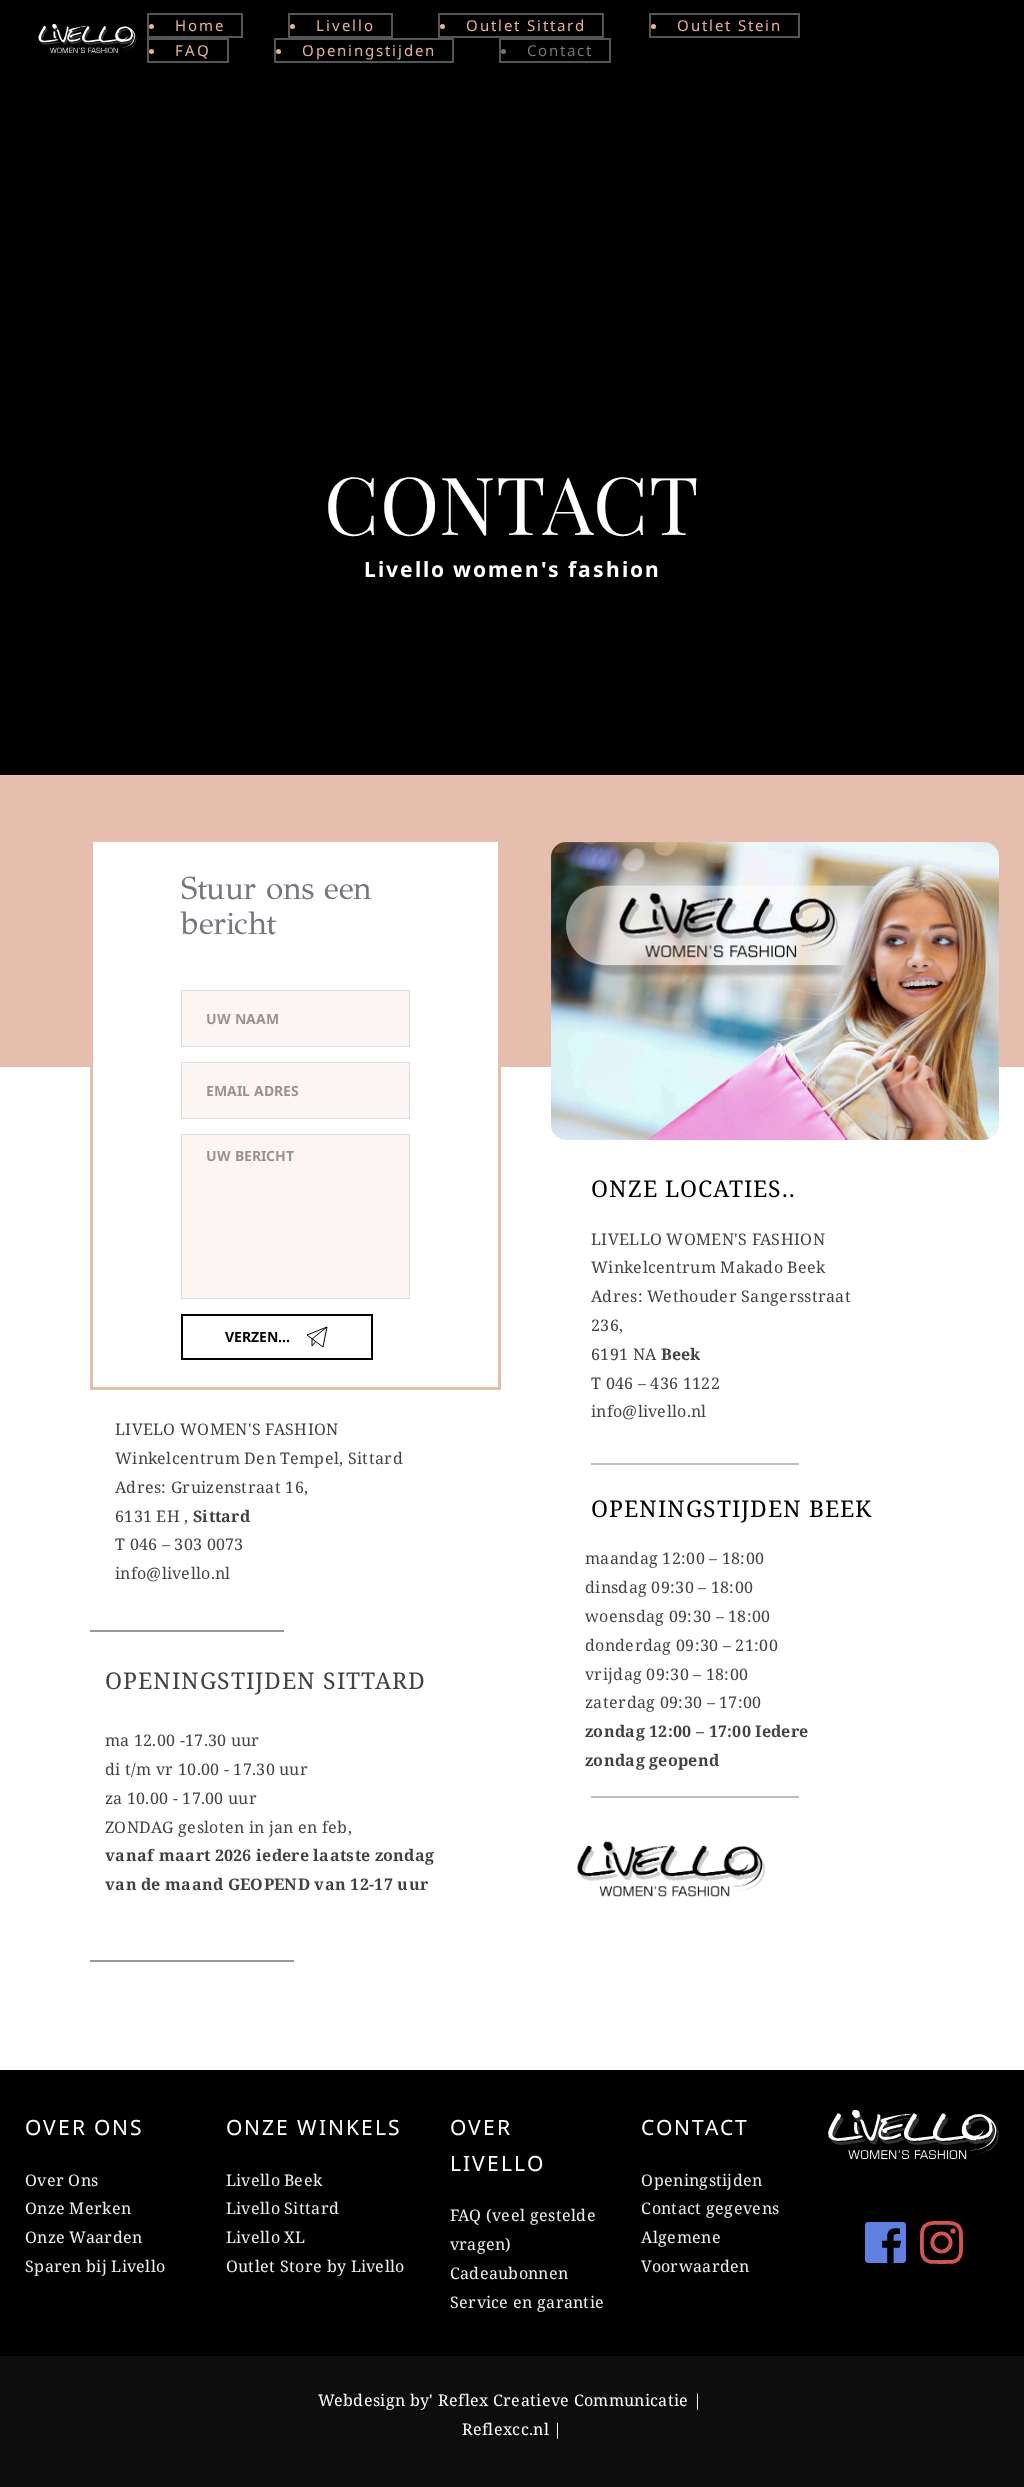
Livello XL (266, 2237)
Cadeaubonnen (511, 2273)
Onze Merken (78, 2208)
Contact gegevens (710, 2208)
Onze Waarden (84, 2237)
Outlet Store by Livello (315, 2266)
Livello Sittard (283, 2208)
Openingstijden (701, 2180)
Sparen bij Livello (95, 2266)
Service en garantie (527, 2302)
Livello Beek (274, 2180)
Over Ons (61, 2180)
